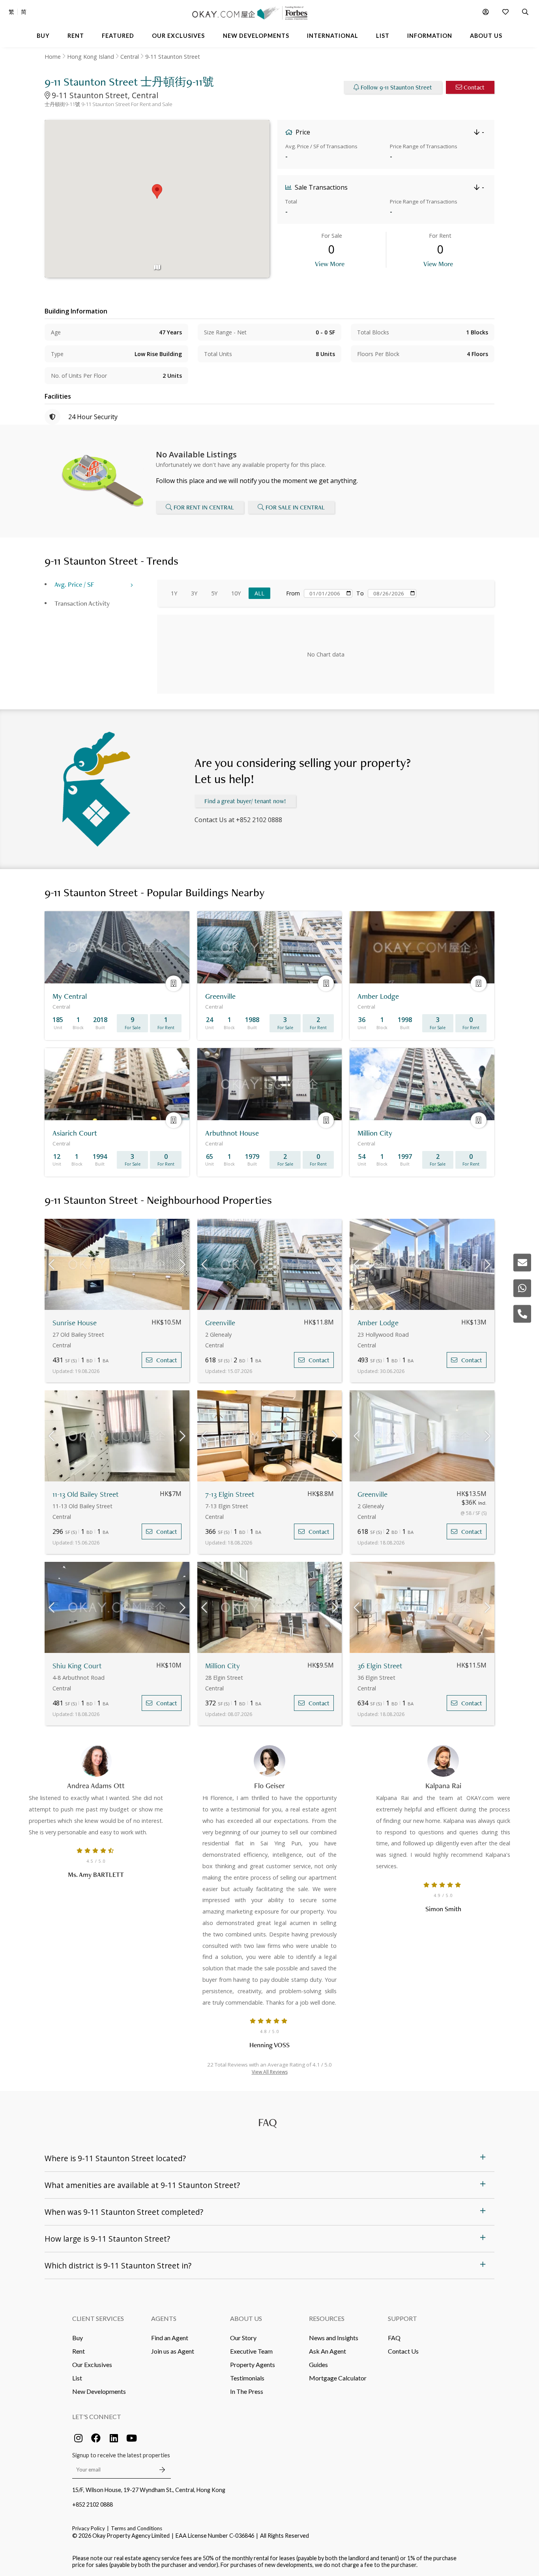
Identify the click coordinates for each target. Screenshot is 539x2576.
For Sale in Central (295, 507)
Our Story (243, 2338)
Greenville (220, 1323)
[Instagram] (78, 2438)
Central (130, 57)
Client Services (98, 2318)
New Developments (99, 2391)
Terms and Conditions (137, 2528)
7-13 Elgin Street (230, 1494)
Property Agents (253, 2364)
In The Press (247, 2391)
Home (53, 57)
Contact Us (403, 2351)
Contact (474, 87)
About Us (246, 2318)
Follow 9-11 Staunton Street (396, 87)
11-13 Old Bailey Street (86, 1494)
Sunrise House (75, 1323)
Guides (318, 2364)
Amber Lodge (378, 1323)
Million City (223, 1666)
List (77, 2378)
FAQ (394, 2338)
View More (330, 264)
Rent (79, 2351)
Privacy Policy (89, 2528)
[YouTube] (131, 2438)
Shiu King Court (77, 1666)
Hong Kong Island (91, 57)
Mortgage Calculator (338, 2378)
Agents (164, 2318)
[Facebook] (96, 2438)
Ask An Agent (328, 2351)
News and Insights (334, 2338)
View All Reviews (270, 2072)
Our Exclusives (92, 2364)
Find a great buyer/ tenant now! (245, 801)
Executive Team (251, 2351)
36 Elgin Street (380, 1666)
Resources (327, 2318)
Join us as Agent (173, 2351)
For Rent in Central (204, 507)
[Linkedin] (114, 2438)
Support (402, 2318)
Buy (78, 2338)
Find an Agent (170, 2338)
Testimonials (247, 2378)
